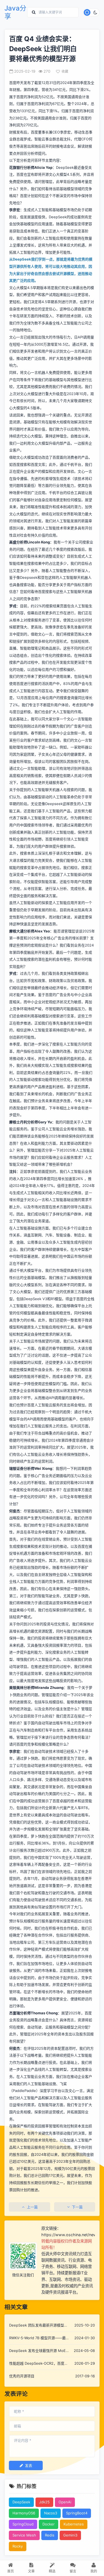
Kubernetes (74, 2524)
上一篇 (32, 2207)
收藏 (65, 71)
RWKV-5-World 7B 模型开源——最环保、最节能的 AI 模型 (37, 2338)
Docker (49, 2524)
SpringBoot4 (77, 2513)
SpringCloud (23, 2524)
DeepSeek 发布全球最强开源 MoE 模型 (37, 2351)
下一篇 (77, 2207)
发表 (29, 2465)
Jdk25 (44, 2502)
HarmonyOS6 (24, 2513)
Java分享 (15, 12)
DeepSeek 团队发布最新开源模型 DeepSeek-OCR (37, 2326)
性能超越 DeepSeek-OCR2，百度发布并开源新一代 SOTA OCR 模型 (39, 2364)
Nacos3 (51, 2513)
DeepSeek (21, 2502)
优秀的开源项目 (22, 2376)
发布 (27, 83)
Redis (50, 2535)
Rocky (18, 2546)
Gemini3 (70, 2535)
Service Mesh (24, 2535)
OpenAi (65, 2502)
